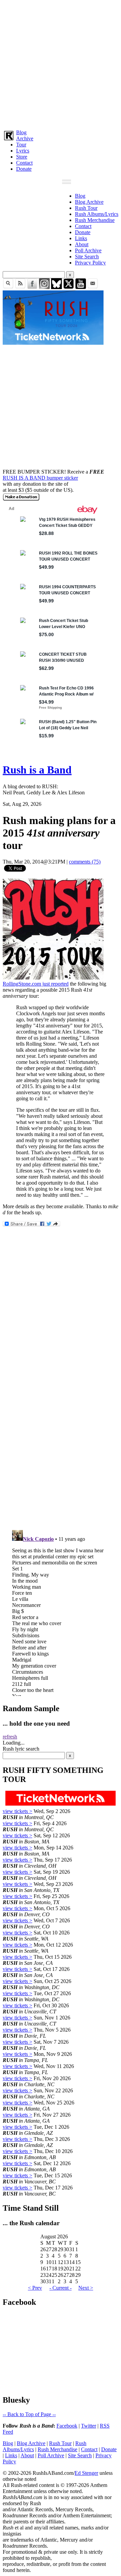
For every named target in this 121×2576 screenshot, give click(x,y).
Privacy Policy (90, 263)
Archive (25, 138)
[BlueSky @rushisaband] (56, 287)
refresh (10, 1737)
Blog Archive (89, 202)
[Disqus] (61, 1435)
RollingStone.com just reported (36, 984)
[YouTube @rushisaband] (81, 287)
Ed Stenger (86, 2473)
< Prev (35, 2288)
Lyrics (23, 151)
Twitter (89, 2426)
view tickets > (17, 1811)
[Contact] (93, 287)
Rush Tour (86, 208)
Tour (21, 145)
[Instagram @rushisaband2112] (44, 287)
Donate (24, 169)
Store (22, 157)
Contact (24, 163)
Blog (21, 132)
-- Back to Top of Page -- (29, 2414)
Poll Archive (88, 250)
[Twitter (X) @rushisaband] (69, 287)
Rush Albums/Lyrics (97, 214)
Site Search (87, 257)
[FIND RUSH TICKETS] (53, 343)
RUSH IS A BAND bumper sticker (40, 478)
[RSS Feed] (20, 287)
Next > (86, 2288)
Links (81, 238)
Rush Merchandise (95, 220)
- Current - (61, 2288)
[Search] (8, 287)
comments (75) (85, 862)
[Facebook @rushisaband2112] (32, 287)
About (82, 244)
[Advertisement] (61, 63)
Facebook (67, 2426)
